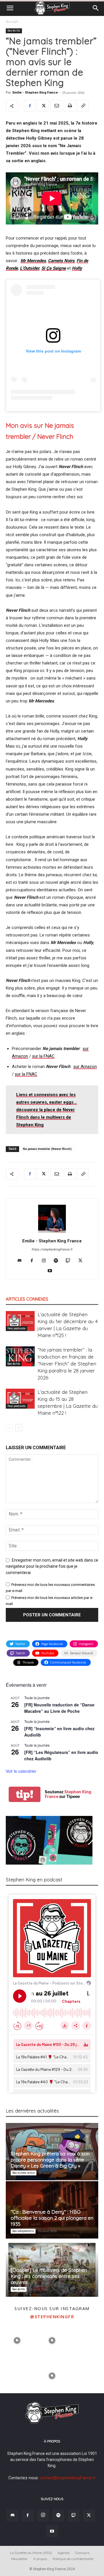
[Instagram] (46, 1261)
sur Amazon (85, 1067)
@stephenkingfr (52, 2316)
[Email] (56, 106)
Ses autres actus (24, 2173)
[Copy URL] (83, 106)
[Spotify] (58, 1261)
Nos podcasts (16, 1328)
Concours (82, 2553)
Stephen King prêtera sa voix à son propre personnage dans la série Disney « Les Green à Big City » (50, 2160)
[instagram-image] (17, 2340)
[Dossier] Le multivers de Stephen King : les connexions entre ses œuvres (49, 2276)
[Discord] (22, 1261)
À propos (40, 2559)
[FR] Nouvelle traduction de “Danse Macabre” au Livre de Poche (59, 1708)
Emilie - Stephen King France (35, 93)
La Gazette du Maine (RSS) (31, 2553)
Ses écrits (14, 31)
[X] (43, 106)
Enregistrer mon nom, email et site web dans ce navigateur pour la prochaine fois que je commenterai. (52, 1567)
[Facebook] (30, 106)
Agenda (64, 2553)
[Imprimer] (70, 106)
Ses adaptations (23, 2231)
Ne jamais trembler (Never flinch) (47, 1149)
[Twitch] (70, 1261)
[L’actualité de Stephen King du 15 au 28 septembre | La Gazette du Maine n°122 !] (20, 1399)
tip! (25, 1794)
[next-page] (19, 1428)
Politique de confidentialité (73, 2559)
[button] (10, 8)
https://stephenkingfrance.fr (52, 1249)
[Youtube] (52, 1271)
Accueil (12, 22)
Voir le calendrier (21, 1771)
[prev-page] (9, 1428)
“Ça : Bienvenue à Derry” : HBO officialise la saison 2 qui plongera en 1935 (52, 2218)
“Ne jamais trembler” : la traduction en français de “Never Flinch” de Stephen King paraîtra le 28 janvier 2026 (67, 1364)
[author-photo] (52, 1233)
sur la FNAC (43, 1056)
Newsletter (19, 2559)
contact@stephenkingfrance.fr (68, 2478)
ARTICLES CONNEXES (27, 1299)
